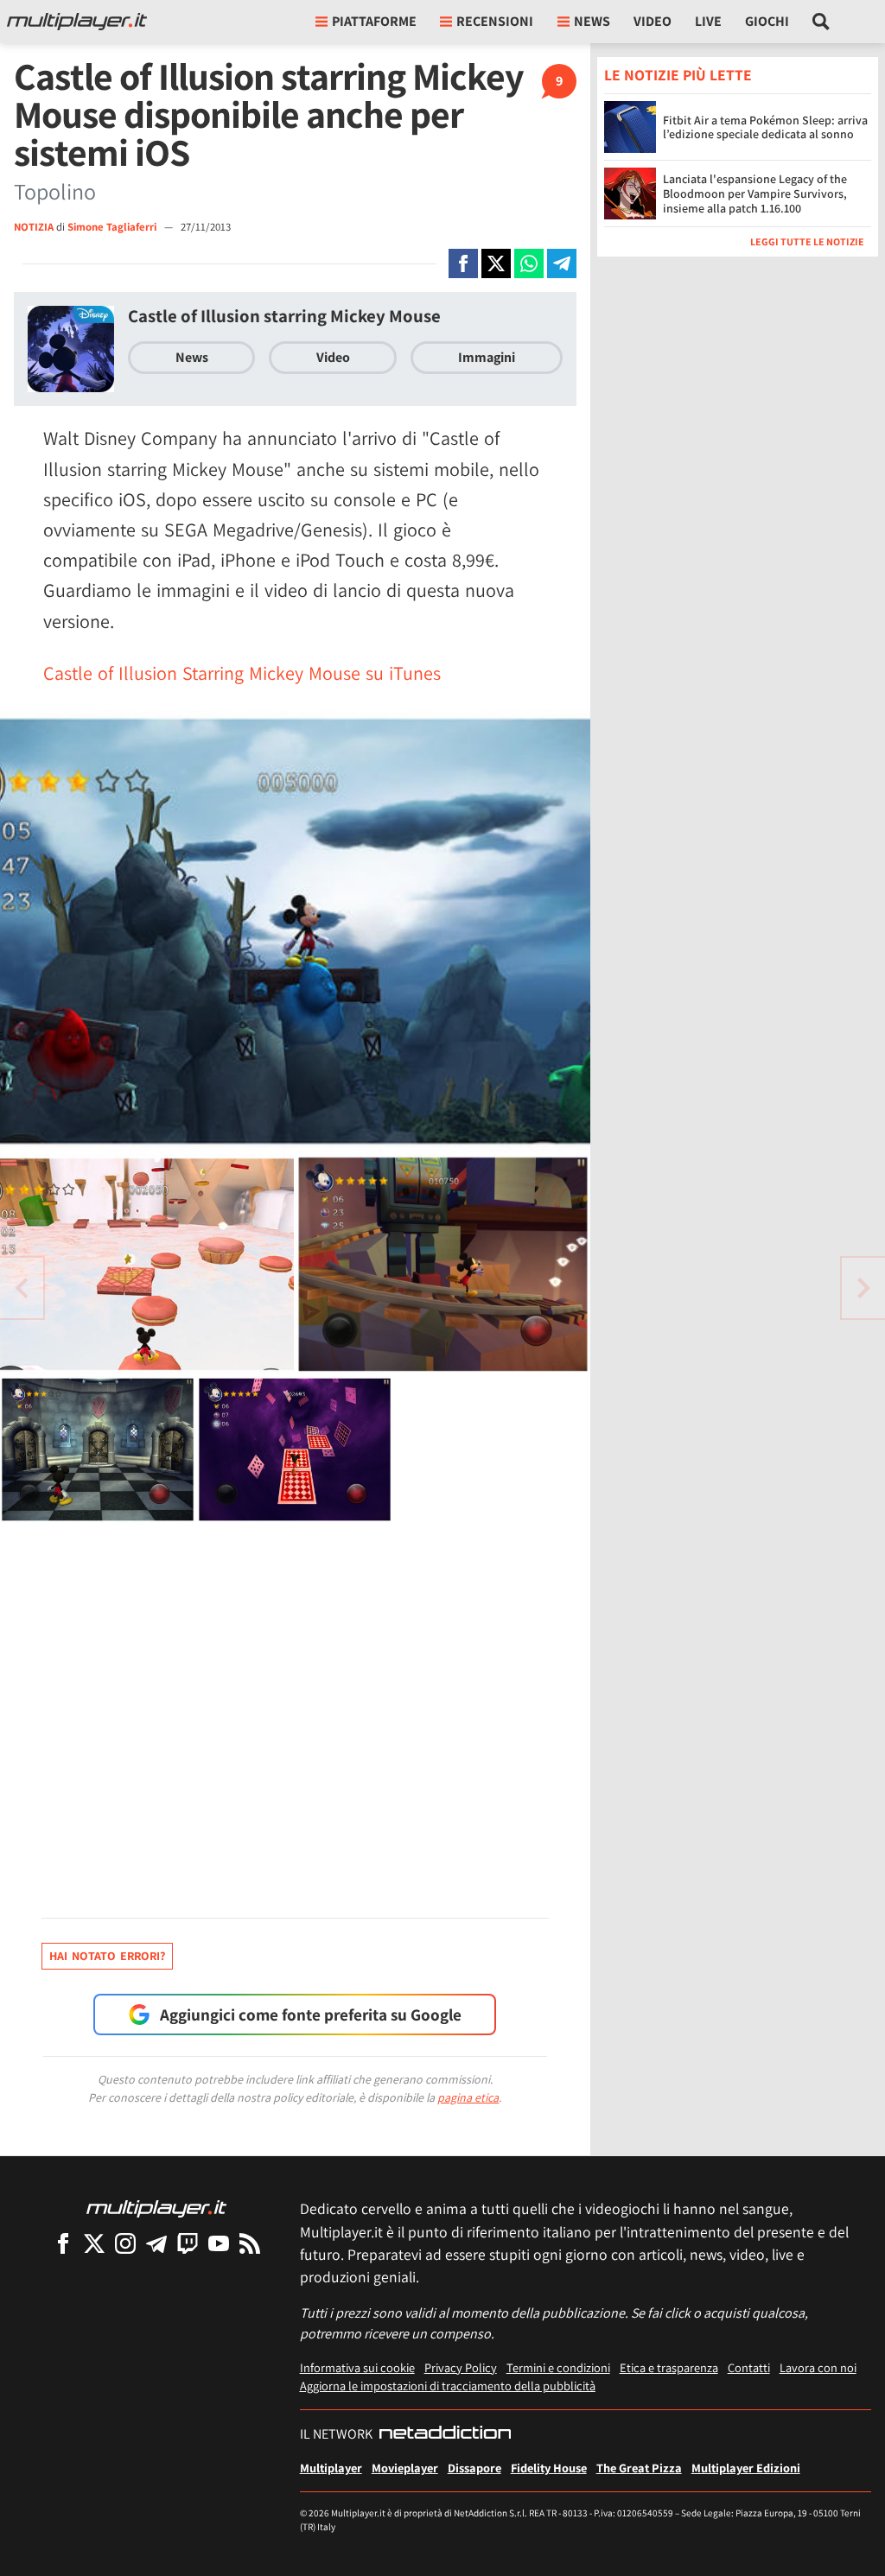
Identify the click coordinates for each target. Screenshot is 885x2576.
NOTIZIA (34, 227)
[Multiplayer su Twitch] (188, 2243)
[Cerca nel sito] (821, 22)
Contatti (749, 2367)
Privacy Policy (461, 2367)
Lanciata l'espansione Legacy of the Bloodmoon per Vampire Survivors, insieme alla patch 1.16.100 (755, 194)
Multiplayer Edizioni (746, 2468)
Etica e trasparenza (669, 2367)
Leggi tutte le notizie (807, 241)
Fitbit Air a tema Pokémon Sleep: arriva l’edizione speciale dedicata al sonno (765, 127)
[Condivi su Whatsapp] (529, 263)
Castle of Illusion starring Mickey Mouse (284, 316)
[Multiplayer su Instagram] (125, 2243)
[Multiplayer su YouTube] (219, 2243)
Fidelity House (549, 2468)
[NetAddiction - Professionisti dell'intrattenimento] (445, 2434)
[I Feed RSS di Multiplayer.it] (250, 2243)
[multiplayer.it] (156, 2208)
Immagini (487, 357)
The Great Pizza (639, 2468)
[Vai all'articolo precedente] (863, 1288)
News (192, 357)
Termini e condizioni (558, 2367)
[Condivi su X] (496, 263)
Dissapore (474, 2468)
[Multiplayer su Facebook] (63, 2243)
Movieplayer (405, 2468)
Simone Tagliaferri (113, 227)
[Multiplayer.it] (77, 22)
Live (708, 21)
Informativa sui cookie (357, 2367)
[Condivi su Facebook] (463, 263)
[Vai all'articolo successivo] (22, 1288)
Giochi (767, 21)
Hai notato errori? (107, 1956)
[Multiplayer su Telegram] (156, 2243)
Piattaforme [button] (374, 21)
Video (653, 21)
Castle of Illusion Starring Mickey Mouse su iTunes (242, 673)
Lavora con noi (818, 2367)
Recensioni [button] (495, 21)
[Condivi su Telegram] (562, 263)
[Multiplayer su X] (94, 2243)
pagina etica (468, 2097)
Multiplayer (331, 2468)
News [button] (592, 21)
